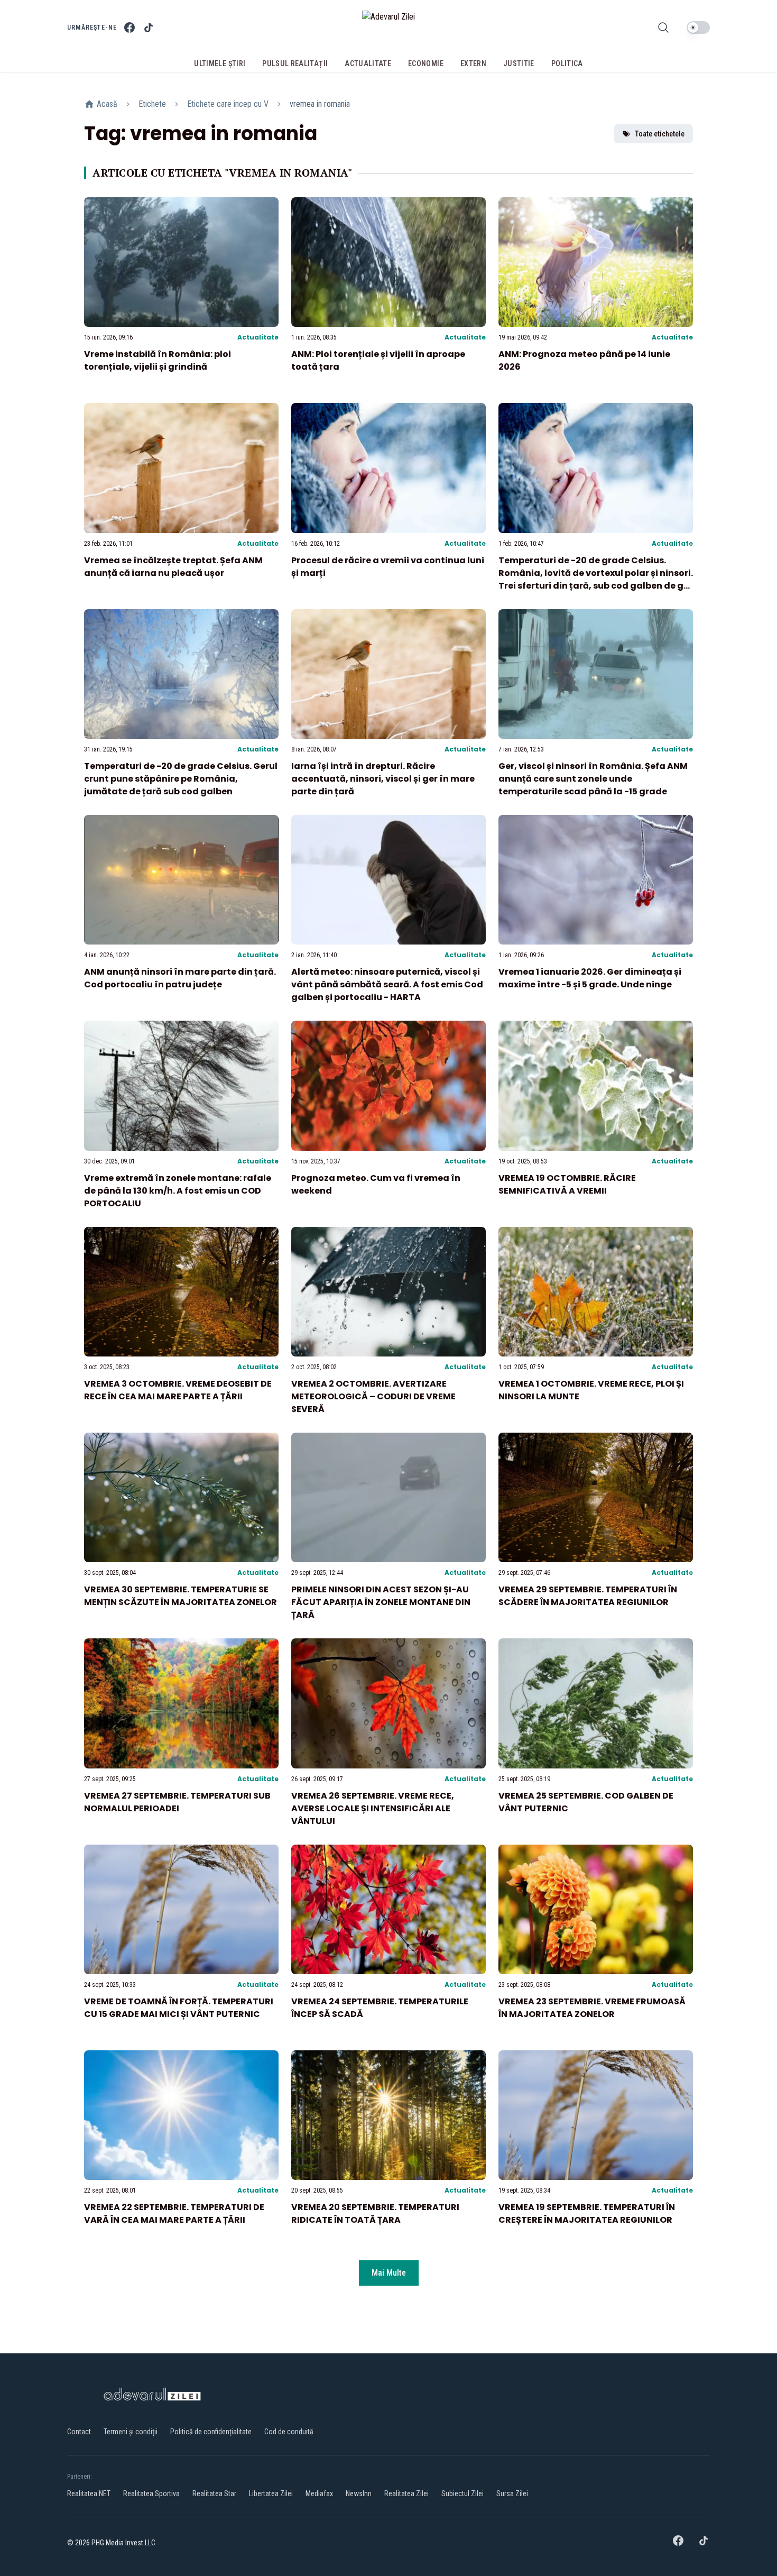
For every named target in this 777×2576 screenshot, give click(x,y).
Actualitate (258, 337)
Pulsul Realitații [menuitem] (295, 63)
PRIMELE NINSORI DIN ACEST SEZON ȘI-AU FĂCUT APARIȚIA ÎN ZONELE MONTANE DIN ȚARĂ (381, 1602)
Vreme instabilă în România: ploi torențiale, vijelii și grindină (158, 360)
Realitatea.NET (89, 2494)
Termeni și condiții (131, 2432)
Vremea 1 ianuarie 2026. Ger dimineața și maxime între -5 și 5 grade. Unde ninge (590, 978)
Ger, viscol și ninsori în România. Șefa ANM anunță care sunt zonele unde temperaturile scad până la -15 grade (593, 779)
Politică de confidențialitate (211, 2432)
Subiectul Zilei (462, 2494)
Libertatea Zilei (271, 2494)
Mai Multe (389, 2273)
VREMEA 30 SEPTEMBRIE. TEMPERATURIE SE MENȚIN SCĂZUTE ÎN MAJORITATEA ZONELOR (181, 1596)
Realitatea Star (214, 2494)
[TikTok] (149, 27)
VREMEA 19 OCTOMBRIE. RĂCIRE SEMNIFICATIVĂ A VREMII (567, 1184)
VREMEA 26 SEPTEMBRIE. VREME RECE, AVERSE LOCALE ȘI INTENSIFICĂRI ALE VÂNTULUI (373, 1808)
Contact (79, 2432)
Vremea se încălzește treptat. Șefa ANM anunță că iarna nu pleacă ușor (173, 567)
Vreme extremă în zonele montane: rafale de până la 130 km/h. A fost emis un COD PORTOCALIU (178, 1191)
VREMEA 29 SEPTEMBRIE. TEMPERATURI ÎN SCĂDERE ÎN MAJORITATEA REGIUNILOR (588, 1596)
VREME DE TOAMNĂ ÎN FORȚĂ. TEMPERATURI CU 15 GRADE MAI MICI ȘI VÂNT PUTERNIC (179, 2008)
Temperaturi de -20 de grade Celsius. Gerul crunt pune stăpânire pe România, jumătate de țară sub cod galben (181, 779)
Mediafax (319, 2494)
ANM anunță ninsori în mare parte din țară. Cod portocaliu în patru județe (180, 978)
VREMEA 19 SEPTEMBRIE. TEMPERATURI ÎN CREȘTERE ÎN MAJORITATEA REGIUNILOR (587, 2213)
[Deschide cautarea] (663, 27)
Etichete (152, 104)
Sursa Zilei (512, 2494)
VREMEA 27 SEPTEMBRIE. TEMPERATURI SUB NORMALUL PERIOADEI (177, 1802)
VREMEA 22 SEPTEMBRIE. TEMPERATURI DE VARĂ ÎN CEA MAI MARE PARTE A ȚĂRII (174, 2213)
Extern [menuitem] (473, 63)
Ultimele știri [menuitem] (220, 63)
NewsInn (359, 2494)
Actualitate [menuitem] (368, 63)
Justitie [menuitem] (519, 63)
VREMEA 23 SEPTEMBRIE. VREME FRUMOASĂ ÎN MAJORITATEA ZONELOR (592, 2008)
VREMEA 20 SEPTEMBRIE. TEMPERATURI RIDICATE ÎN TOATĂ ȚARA (375, 2213)
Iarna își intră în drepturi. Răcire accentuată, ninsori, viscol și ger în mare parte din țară (383, 779)
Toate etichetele (660, 134)
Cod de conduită (289, 2432)
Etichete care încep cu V (228, 104)
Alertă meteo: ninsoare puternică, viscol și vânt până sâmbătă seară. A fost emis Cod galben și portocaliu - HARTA (387, 984)
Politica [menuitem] (567, 63)
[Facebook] (129, 27)
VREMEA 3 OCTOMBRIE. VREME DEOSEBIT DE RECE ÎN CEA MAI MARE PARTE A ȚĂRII (178, 1390)
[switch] (698, 27)
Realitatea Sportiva (151, 2494)
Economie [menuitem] (426, 63)
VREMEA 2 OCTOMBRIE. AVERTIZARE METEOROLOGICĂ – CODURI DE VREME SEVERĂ (373, 1396)
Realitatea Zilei (406, 2494)
